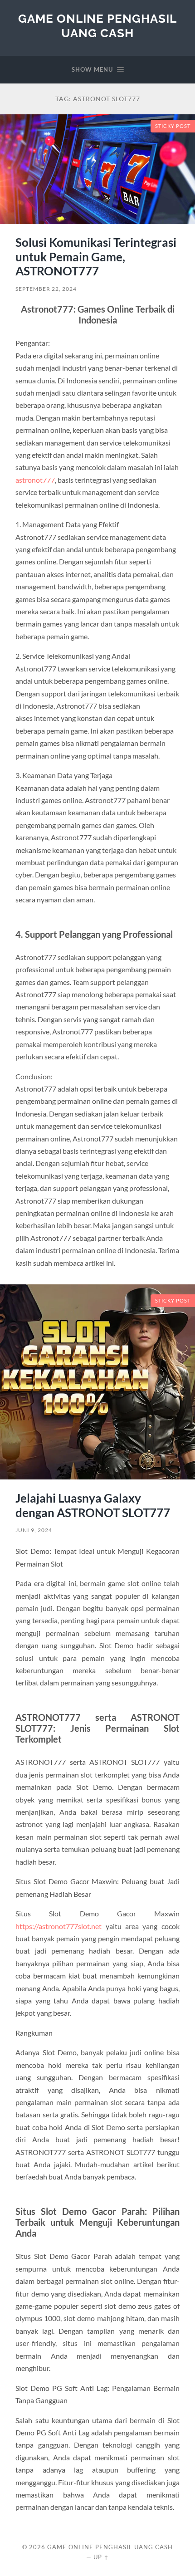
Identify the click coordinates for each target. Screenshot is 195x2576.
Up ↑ (101, 2557)
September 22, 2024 (46, 289)
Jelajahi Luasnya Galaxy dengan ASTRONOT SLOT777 (93, 1505)
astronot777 (35, 480)
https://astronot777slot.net (58, 1926)
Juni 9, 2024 (34, 1530)
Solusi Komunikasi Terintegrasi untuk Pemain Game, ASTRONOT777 (96, 257)
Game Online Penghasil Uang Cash (97, 26)
